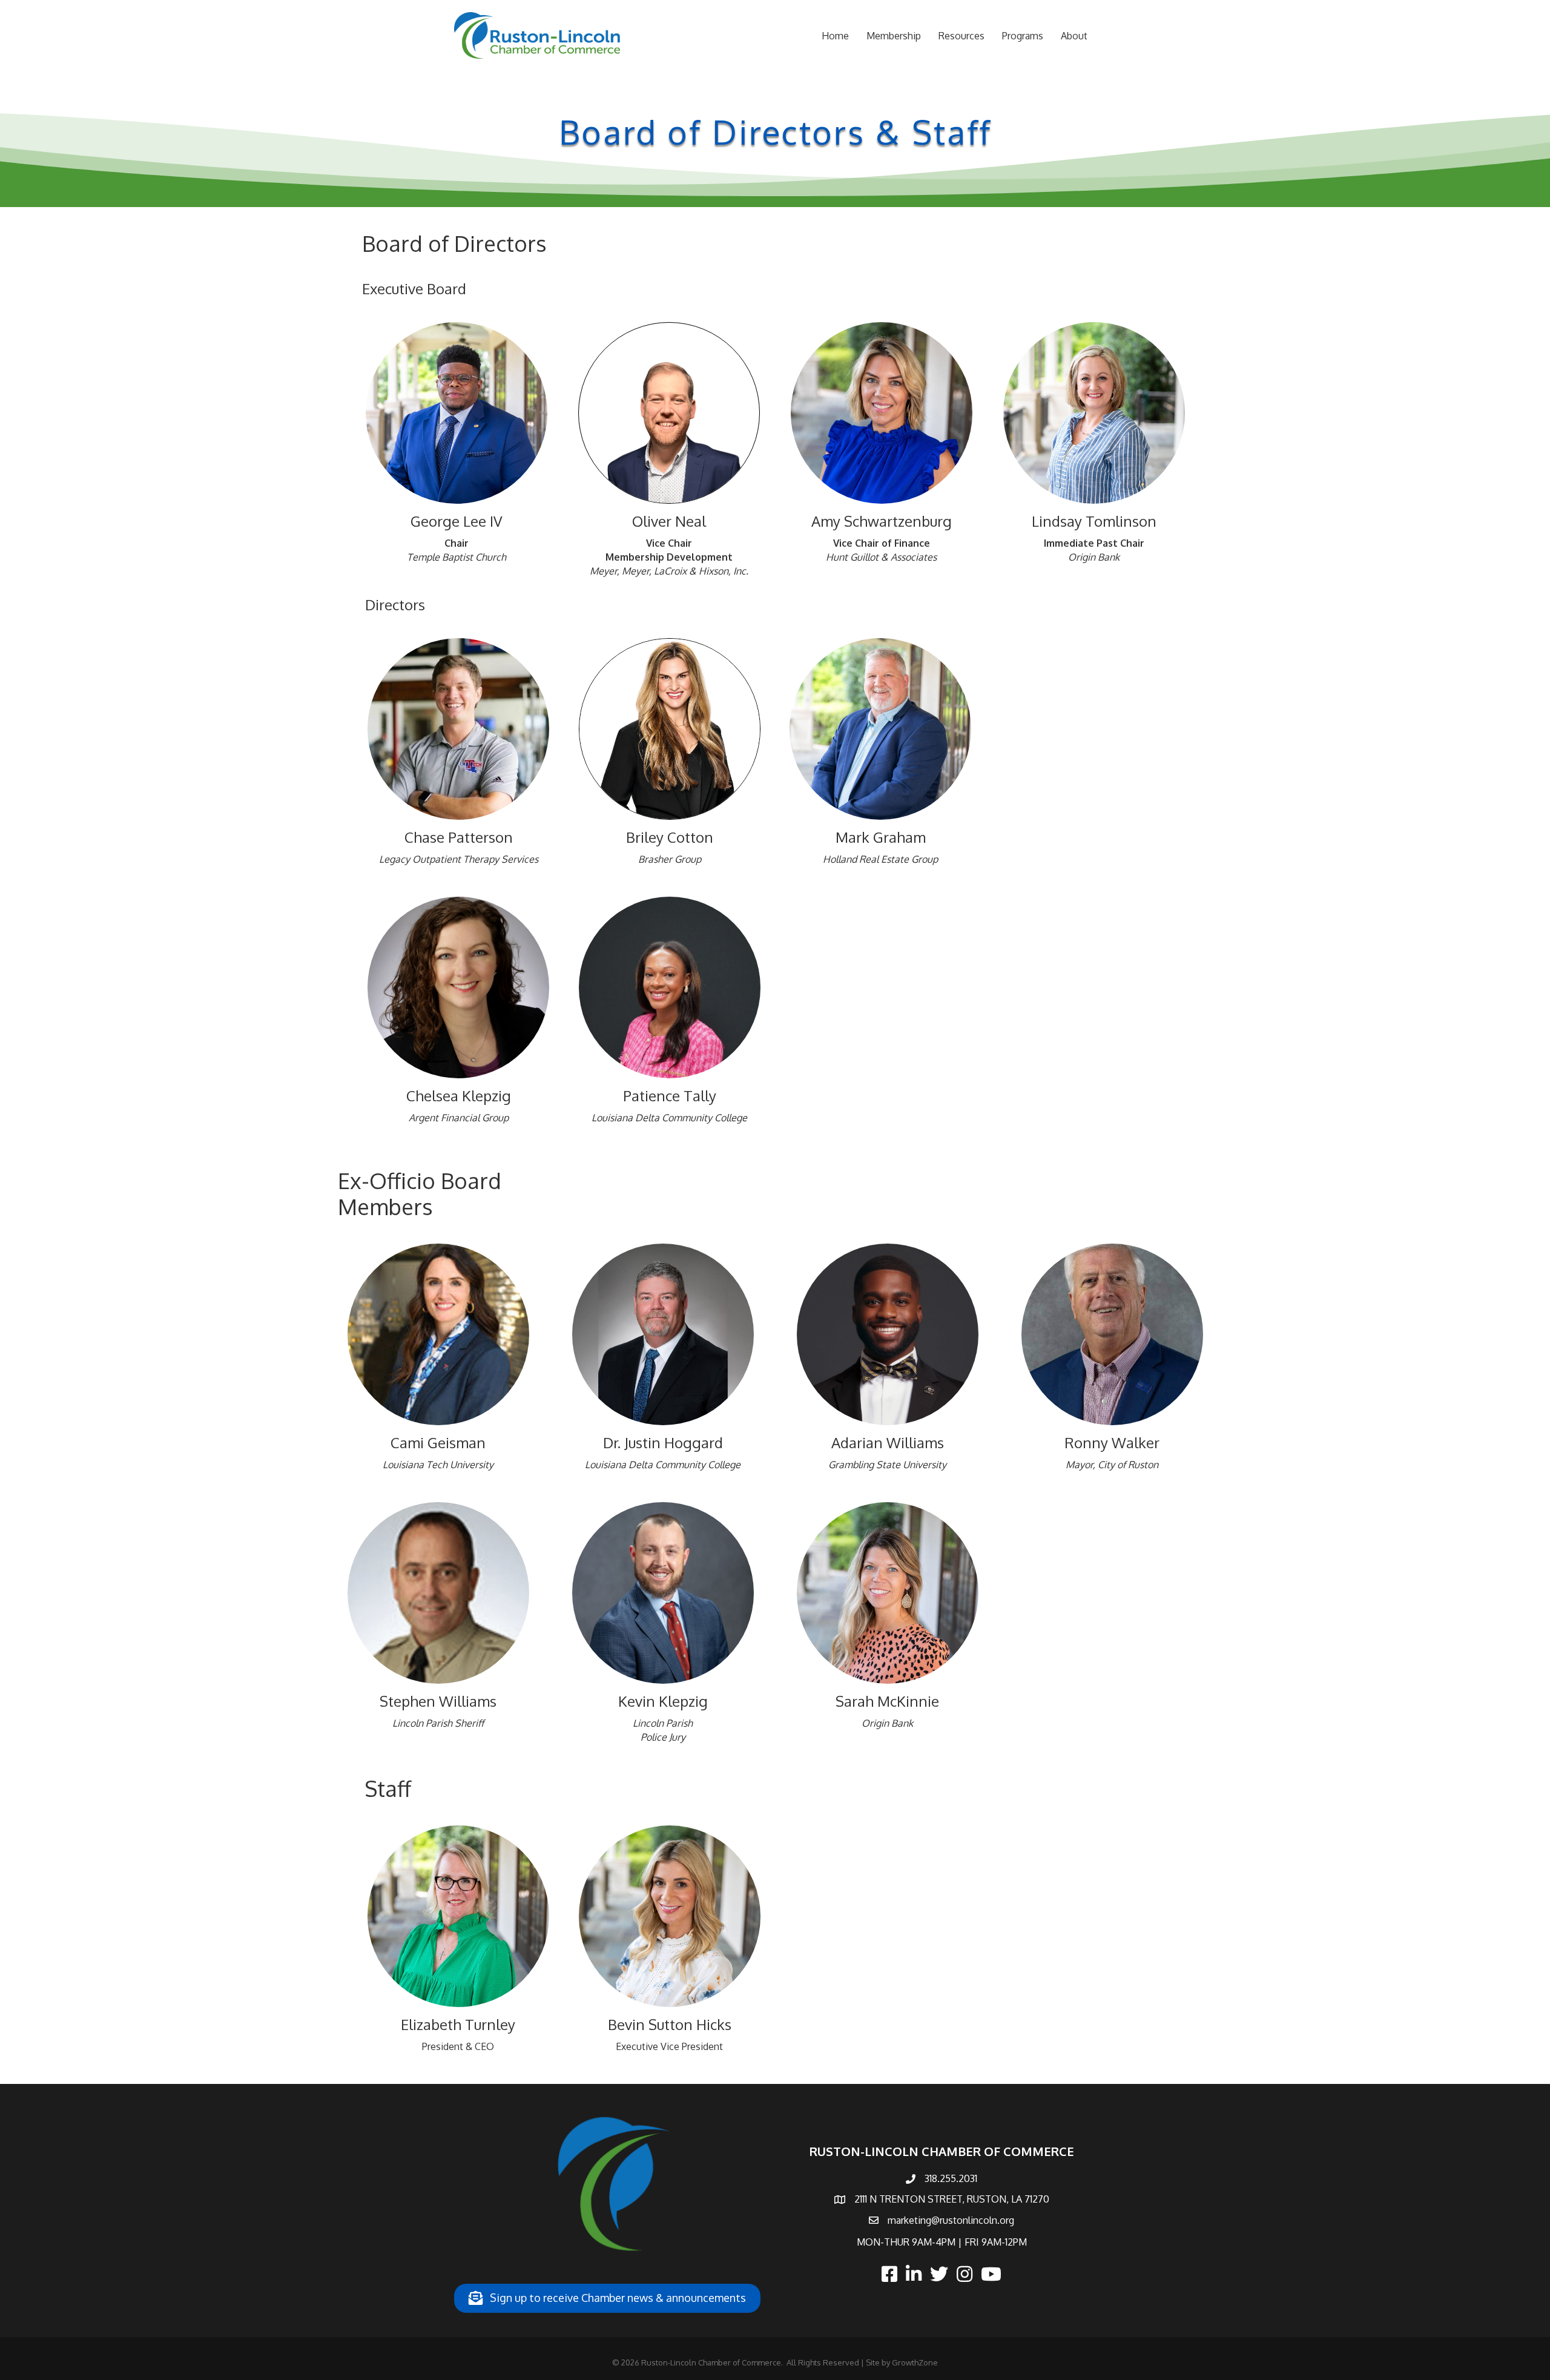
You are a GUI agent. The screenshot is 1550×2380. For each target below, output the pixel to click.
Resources (961, 36)
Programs (1023, 36)
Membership (894, 36)
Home (835, 36)
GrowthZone (915, 2362)
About (1074, 36)
